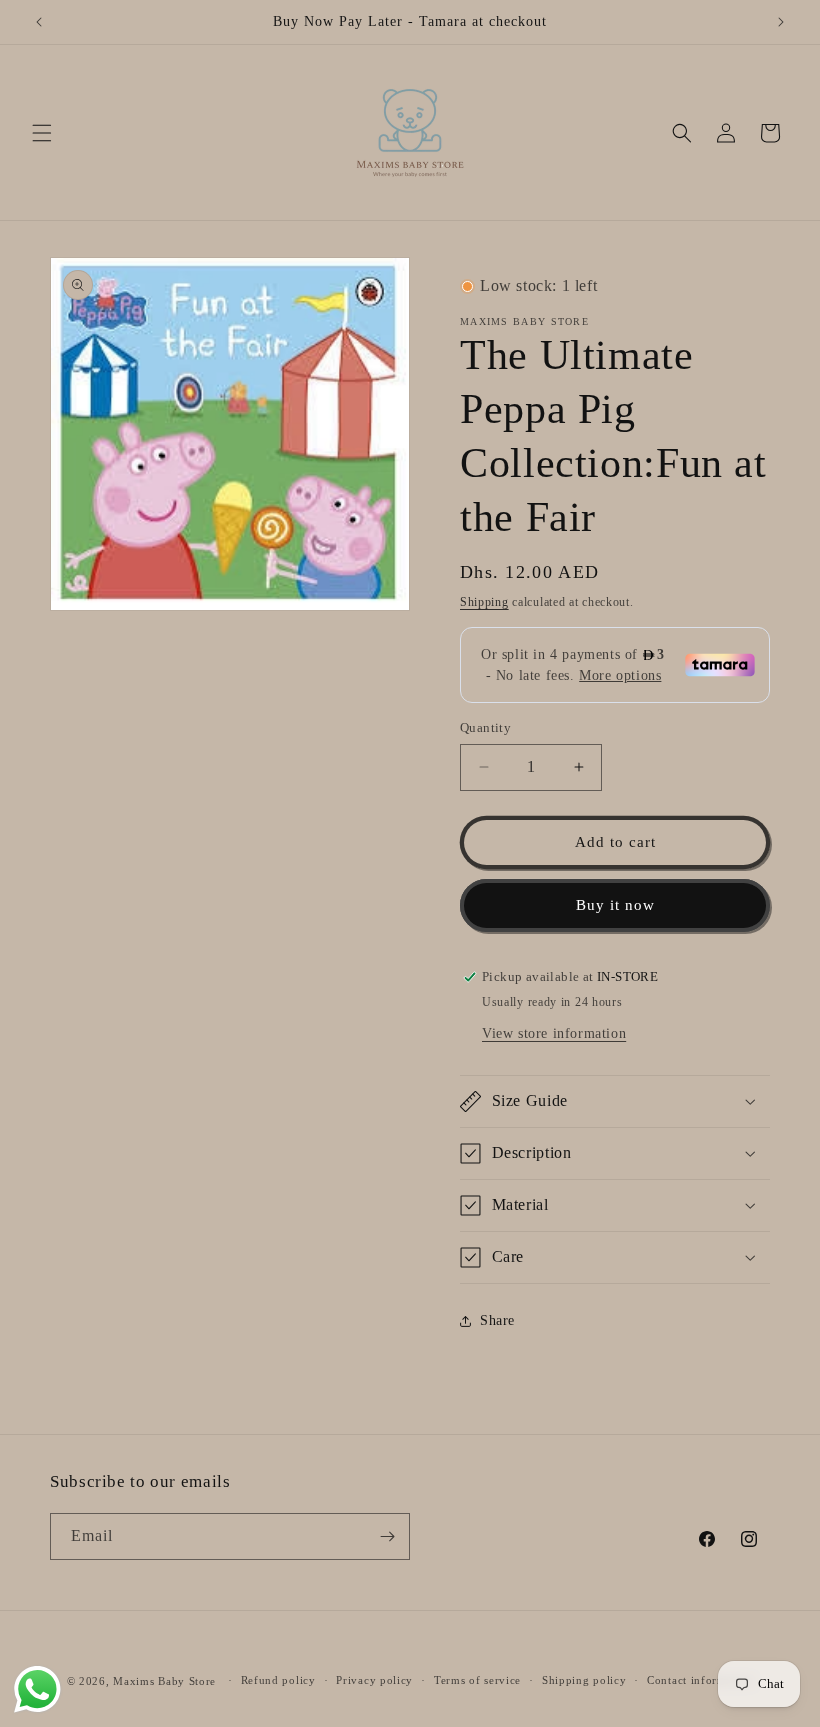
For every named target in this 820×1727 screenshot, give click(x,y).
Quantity (485, 727)
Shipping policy (584, 1680)
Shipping (484, 602)
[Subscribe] (387, 1536)
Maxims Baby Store (164, 1681)
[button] (42, 133)
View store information (554, 1033)
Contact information (700, 1680)
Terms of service (477, 1680)
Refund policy (278, 1680)
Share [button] (497, 1320)
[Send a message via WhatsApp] (37, 1689)
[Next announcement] (781, 22)
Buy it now (615, 905)
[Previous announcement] (39, 22)
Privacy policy (374, 1680)
